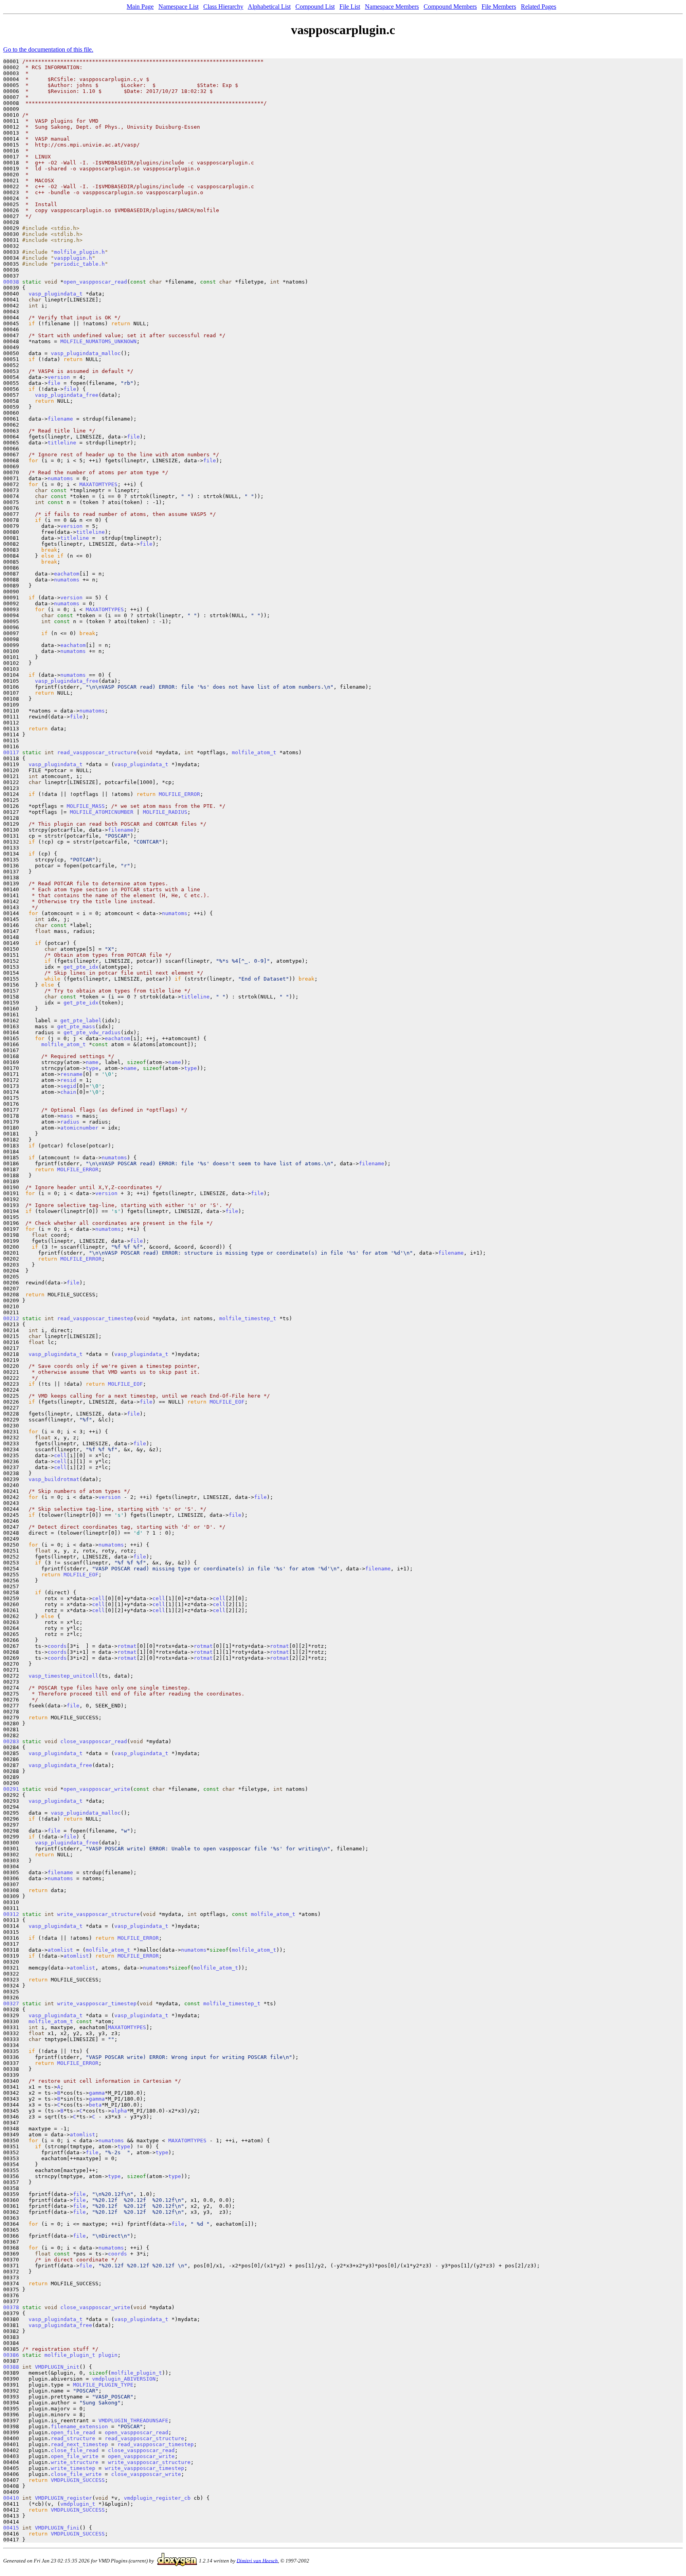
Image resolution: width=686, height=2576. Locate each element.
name (92, 1062)
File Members (499, 7)
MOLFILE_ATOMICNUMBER (102, 812)
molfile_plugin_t (70, 2355)
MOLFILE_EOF (125, 1384)
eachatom (67, 574)
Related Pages (539, 7)
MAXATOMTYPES (98, 484)
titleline (62, 443)
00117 (11, 752)
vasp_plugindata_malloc (86, 353)
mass (67, 1116)
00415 (11, 2528)
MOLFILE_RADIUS (165, 812)
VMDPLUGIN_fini (57, 2528)
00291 (11, 1789)
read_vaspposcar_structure (97, 752)
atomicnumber (79, 1128)
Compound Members (450, 7)
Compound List (315, 7)
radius (70, 1122)
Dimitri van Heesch (257, 2560)
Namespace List (178, 7)
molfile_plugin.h (79, 252)
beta (95, 2105)
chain (68, 1092)
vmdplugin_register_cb (157, 2498)
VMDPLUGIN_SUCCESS (78, 2480)
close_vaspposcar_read (94, 1741)
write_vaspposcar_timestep (97, 2003)
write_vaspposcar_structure (98, 1914)
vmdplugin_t (78, 2504)
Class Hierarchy (223, 7)
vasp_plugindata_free (67, 395)
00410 (11, 2498)
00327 (11, 2003)
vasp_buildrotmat (54, 1479)
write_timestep (73, 2468)
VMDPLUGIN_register (64, 2498)
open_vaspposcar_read (95, 282)
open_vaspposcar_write (97, 1789)
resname (71, 1074)
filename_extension (79, 2426)
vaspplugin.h (73, 258)
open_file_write (75, 2456)
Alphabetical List (269, 7)
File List (350, 7)
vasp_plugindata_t (56, 294)
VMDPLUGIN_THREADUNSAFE (133, 2421)
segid (68, 1086)
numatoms (60, 478)
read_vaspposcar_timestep (95, 1318)
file (54, 383)
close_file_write (76, 2474)
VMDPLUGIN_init (57, 2367)
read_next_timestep (79, 2444)
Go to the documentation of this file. (48, 49)
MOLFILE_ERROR (179, 794)
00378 (11, 2307)
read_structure (73, 2438)
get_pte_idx (81, 967)
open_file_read (73, 2432)
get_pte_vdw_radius (92, 1032)
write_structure (75, 2462)
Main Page (140, 7)
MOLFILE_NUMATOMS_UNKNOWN (98, 341)
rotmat (127, 1646)
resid (68, 1080)
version (59, 377)
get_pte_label (81, 1021)
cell (60, 1455)
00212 (11, 1318)
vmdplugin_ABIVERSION (124, 2379)
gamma (97, 2093)
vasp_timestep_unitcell (64, 1676)
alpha (119, 2111)
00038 (11, 282)
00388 (11, 2367)
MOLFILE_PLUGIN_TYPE (103, 2385)
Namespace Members (392, 7)
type (92, 1068)
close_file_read (75, 2450)
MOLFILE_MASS (86, 806)
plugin (108, 2355)
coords (57, 1646)
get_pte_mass (76, 1026)
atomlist (60, 1950)
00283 (11, 1741)
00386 (11, 2355)
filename (60, 419)
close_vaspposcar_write (95, 2307)
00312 (11, 1914)
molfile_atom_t (254, 752)
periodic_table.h (79, 264)
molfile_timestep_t (248, 1318)
